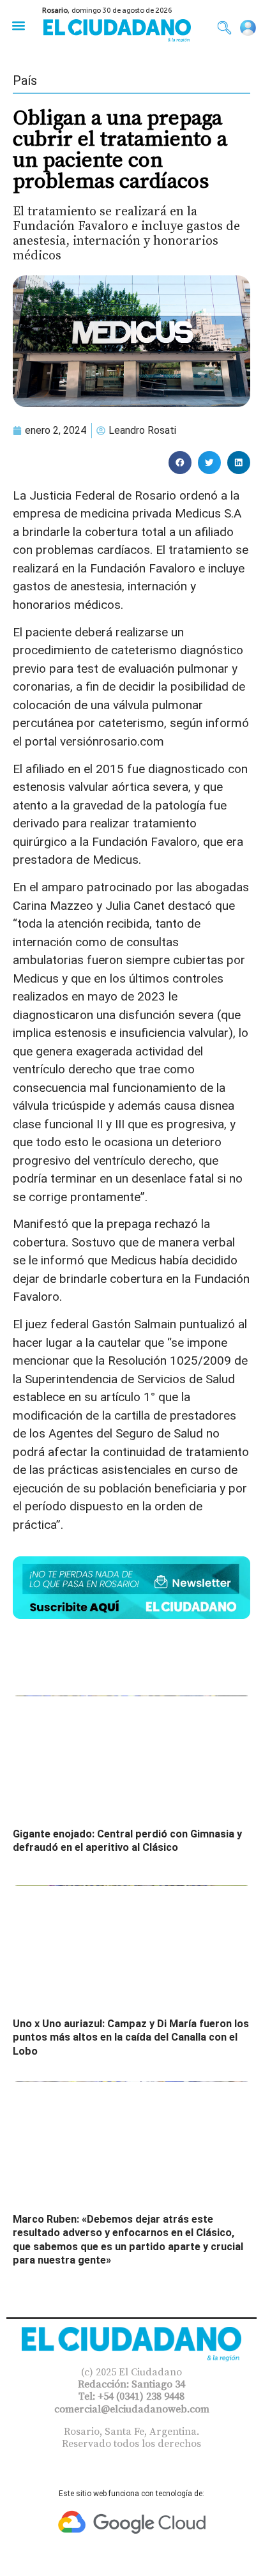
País (25, 80)
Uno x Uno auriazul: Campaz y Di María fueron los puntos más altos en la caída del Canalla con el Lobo (131, 2037)
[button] (18, 25)
